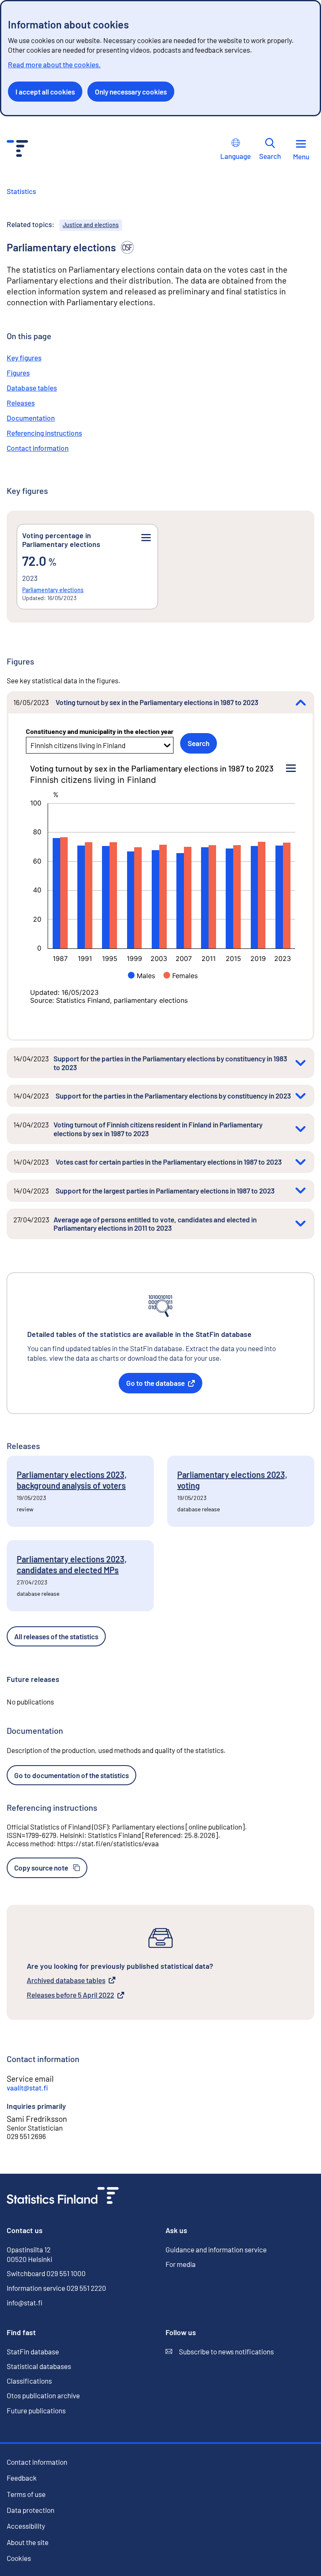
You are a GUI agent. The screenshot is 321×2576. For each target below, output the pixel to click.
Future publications (36, 2410)
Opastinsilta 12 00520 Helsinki (29, 2254)
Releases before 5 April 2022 (70, 1995)
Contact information (38, 448)
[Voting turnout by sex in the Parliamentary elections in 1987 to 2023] (301, 702)
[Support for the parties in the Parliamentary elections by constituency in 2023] (301, 1096)
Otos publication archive (43, 2396)
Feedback (22, 2478)
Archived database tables (66, 1981)
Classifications (29, 2381)
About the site (28, 2542)
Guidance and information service (216, 2249)
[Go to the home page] (63, 2196)
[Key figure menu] (146, 538)
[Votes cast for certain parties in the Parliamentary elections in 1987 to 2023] (301, 1162)
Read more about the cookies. (54, 64)
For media (181, 2264)
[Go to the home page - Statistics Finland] (17, 149)
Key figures (24, 358)
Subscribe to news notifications (220, 2352)
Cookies (19, 2558)
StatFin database (33, 2352)
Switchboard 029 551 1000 (46, 2273)
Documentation (31, 418)
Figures (18, 373)
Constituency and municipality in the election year (100, 731)
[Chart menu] (291, 769)
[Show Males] (141, 976)
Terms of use (26, 2494)
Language (236, 156)
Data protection (31, 2510)
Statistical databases (39, 2366)
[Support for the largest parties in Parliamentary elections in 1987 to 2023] (301, 1191)
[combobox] (31, 745)
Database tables (32, 388)
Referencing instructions (44, 433)
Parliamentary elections (53, 590)
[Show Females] (181, 976)
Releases (21, 403)
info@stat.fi (25, 2303)
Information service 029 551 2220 (56, 2288)
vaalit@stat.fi (27, 2088)
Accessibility (26, 2526)
